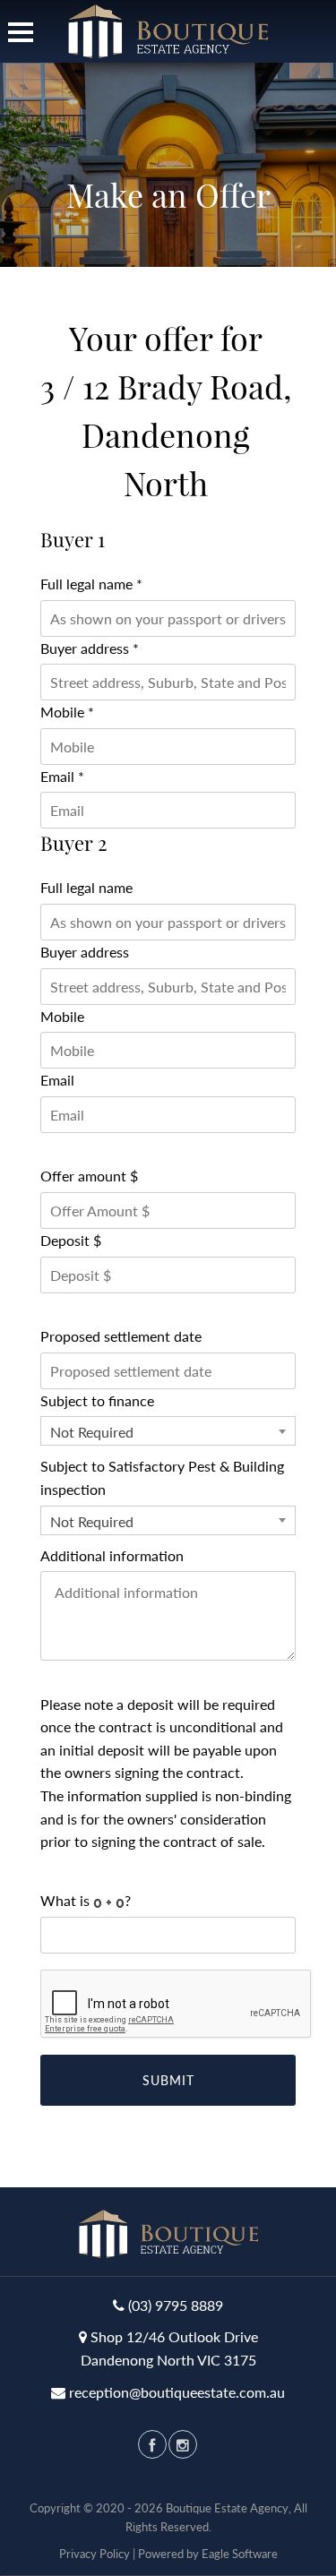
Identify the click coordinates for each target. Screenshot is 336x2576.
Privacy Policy (95, 2554)
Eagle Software (240, 2554)
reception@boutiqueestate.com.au (177, 2392)
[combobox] (168, 1431)
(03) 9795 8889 (176, 2305)
